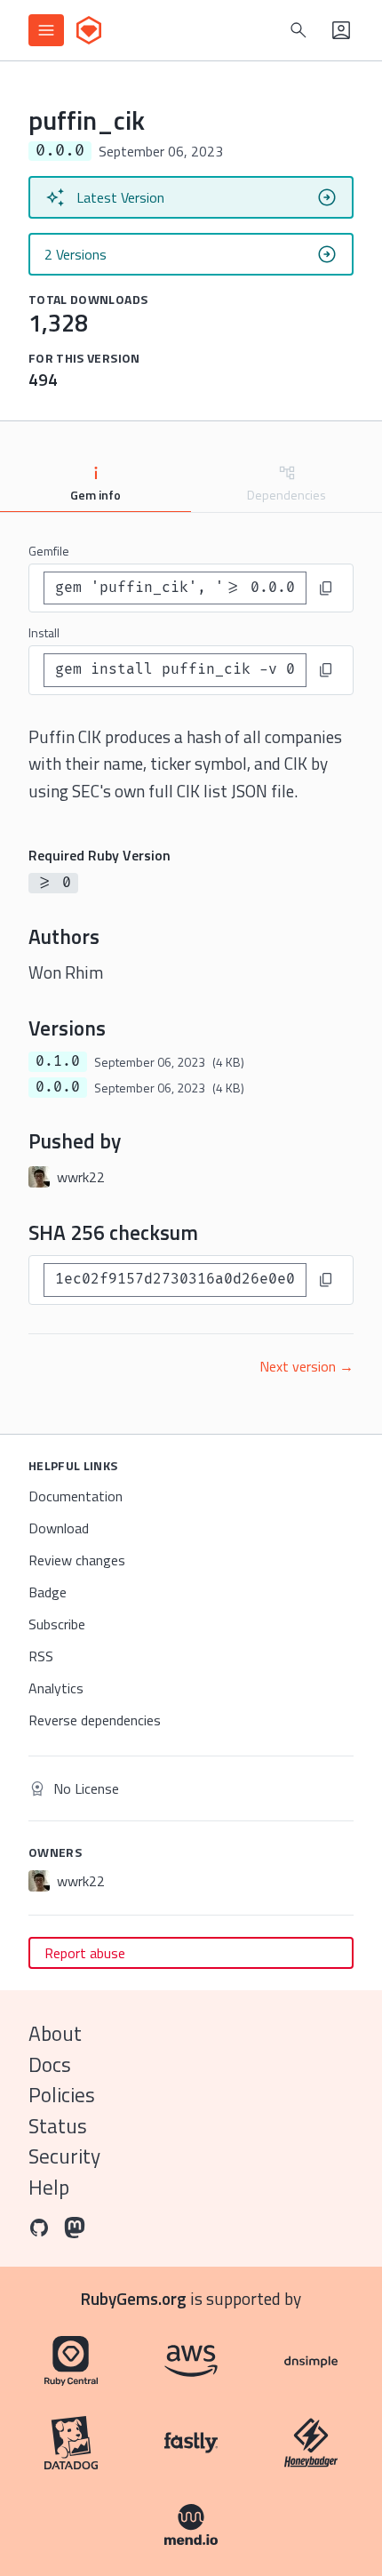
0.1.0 (58, 1061)
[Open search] (298, 30)
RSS (41, 1656)
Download (59, 1528)
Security (64, 2156)
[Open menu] (46, 30)
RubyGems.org (134, 2298)
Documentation (76, 1496)
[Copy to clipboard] (326, 588)
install (44, 632)
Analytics (56, 1688)
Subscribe (57, 1624)
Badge (48, 1592)
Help (49, 2187)
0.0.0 (58, 1087)
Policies (62, 2095)
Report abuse (85, 1953)
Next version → (306, 1366)
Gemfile (49, 551)
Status (58, 2126)
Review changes (77, 1560)
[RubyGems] (89, 30)
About (55, 2033)
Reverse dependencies (95, 1720)
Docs (50, 2064)
